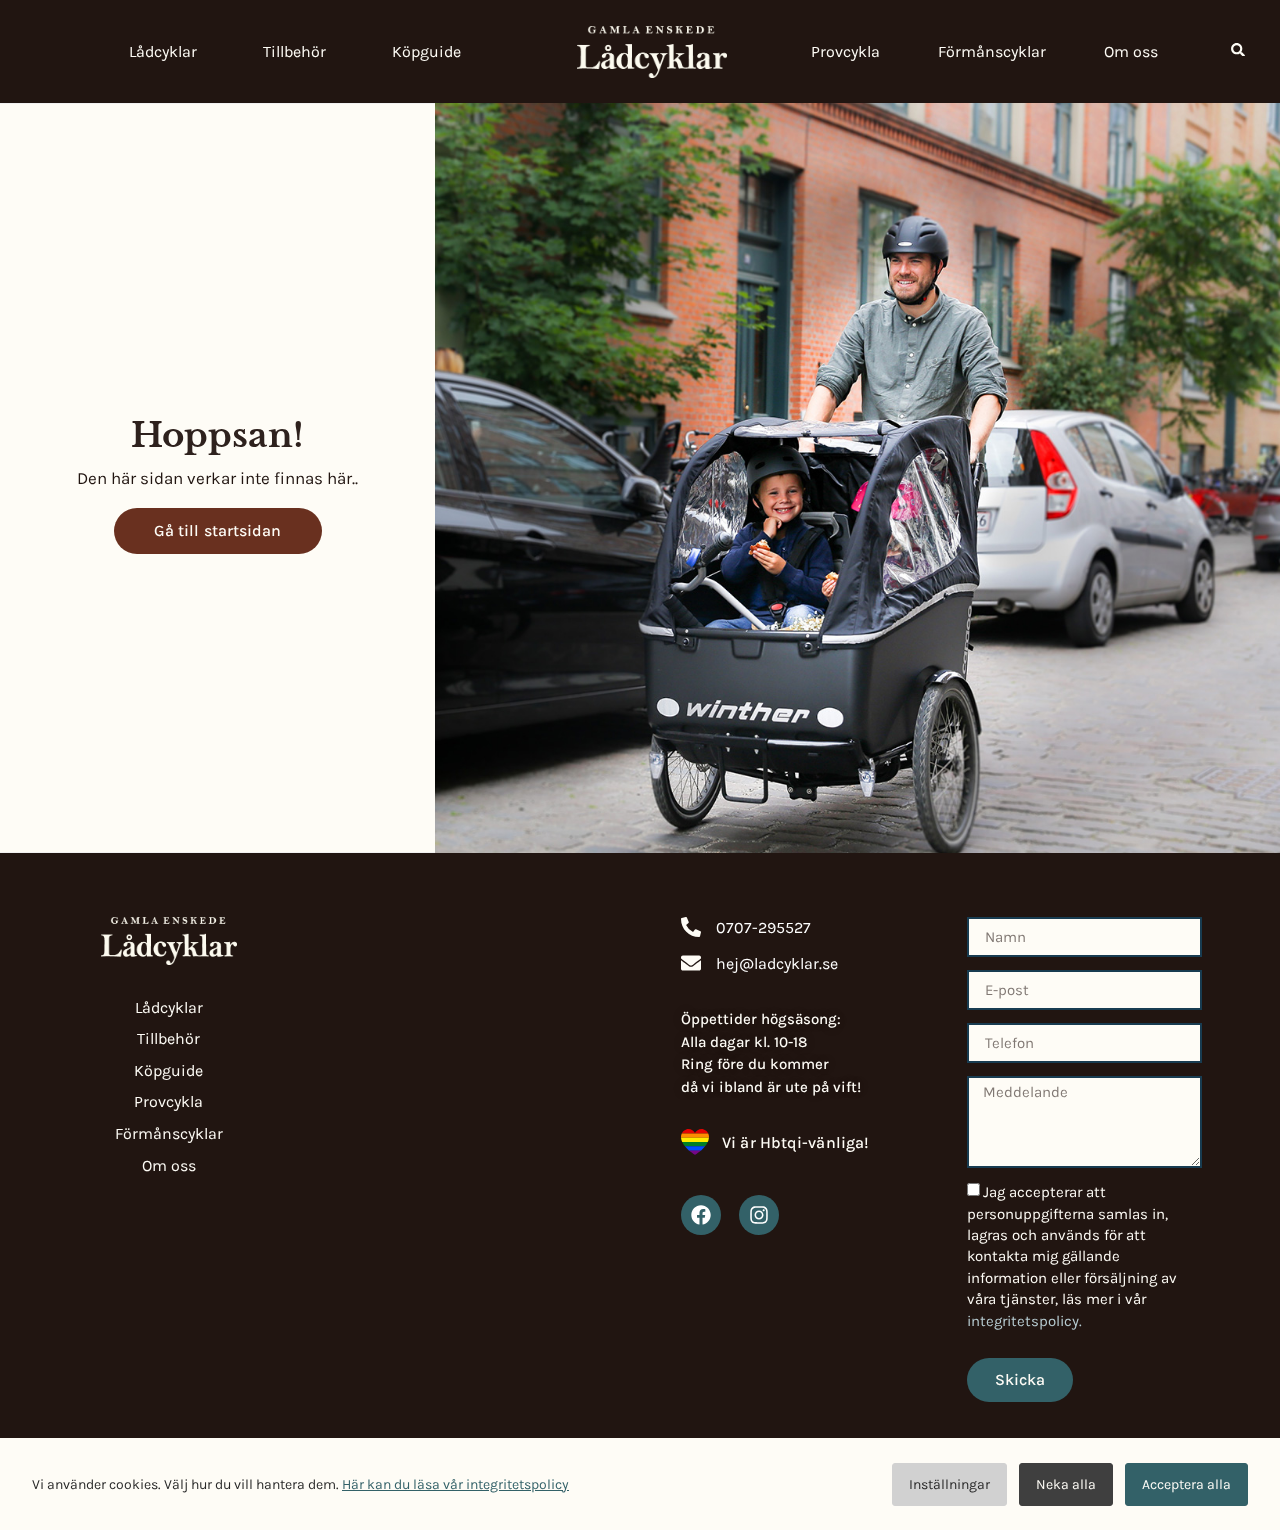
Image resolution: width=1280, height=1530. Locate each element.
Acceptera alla (1186, 1484)
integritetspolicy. (1024, 1321)
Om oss (1131, 51)
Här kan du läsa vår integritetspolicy (455, 1484)
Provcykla (845, 51)
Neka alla (1066, 1484)
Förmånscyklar (992, 51)
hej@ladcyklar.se (777, 963)
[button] (1237, 49)
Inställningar (949, 1484)
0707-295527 (763, 927)
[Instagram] (759, 1215)
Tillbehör (294, 51)
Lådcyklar (163, 51)
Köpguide (426, 51)
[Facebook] (701, 1215)
